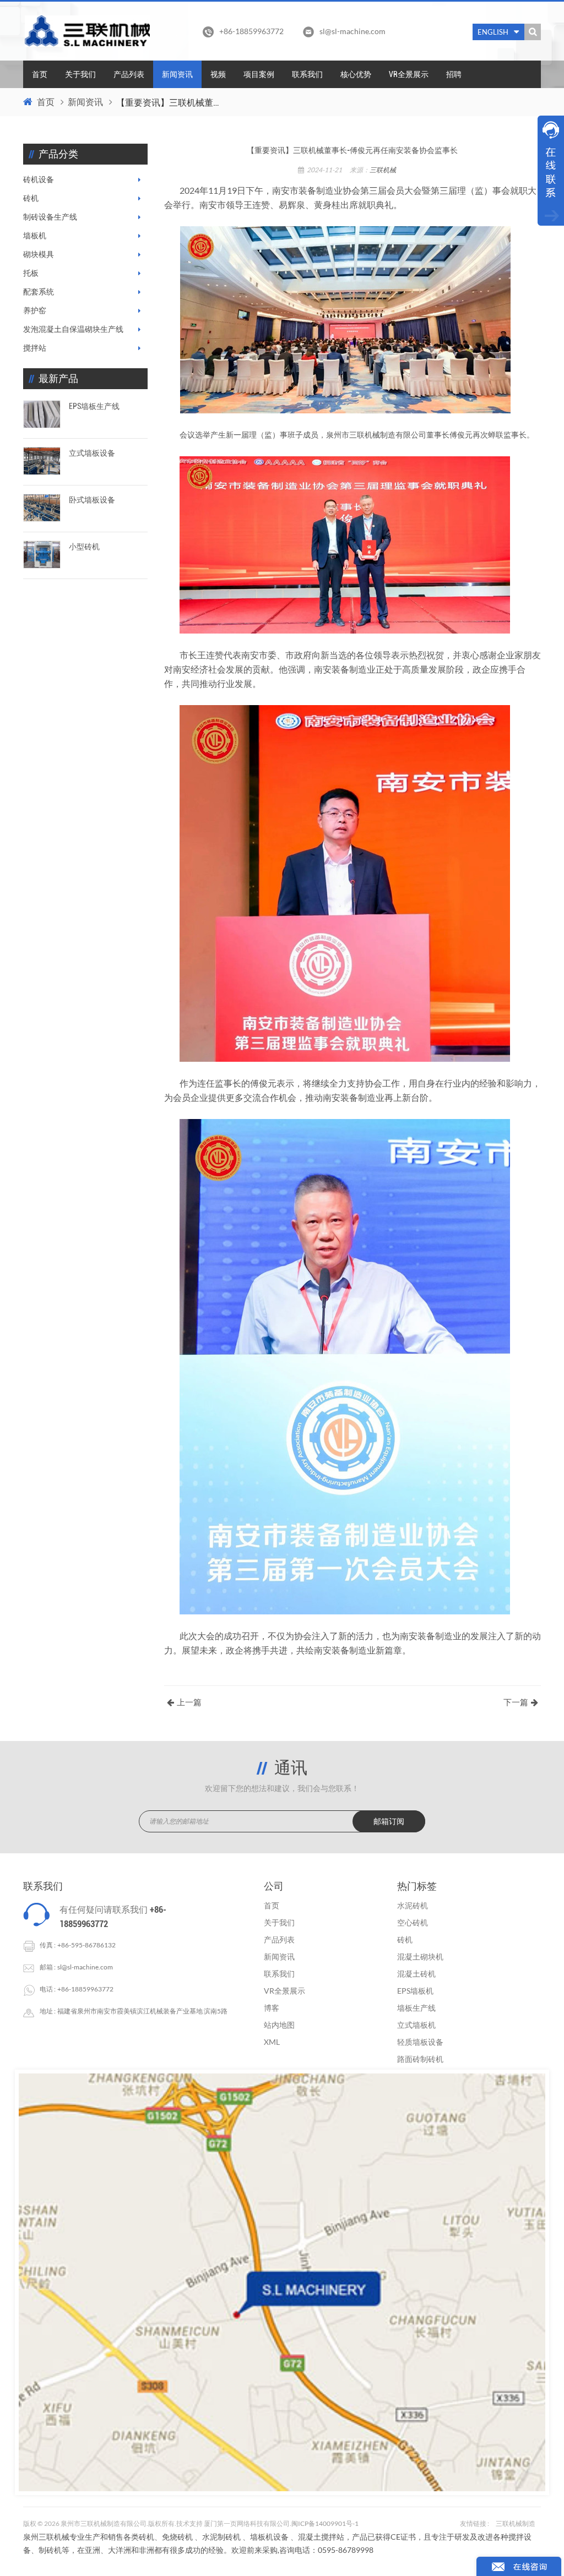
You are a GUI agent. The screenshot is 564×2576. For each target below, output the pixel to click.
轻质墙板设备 (420, 2042)
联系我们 (307, 74)
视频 (218, 74)
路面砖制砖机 (420, 2059)
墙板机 (35, 236)
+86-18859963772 (85, 1989)
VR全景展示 (409, 74)
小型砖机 (84, 547)
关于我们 (80, 74)
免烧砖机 (177, 2537)
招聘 (454, 74)
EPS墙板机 (415, 1991)
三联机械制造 (516, 2523)
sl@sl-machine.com (352, 31)
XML (272, 2042)
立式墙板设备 (92, 453)
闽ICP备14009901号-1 (325, 2523)
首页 (40, 74)
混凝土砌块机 (420, 1956)
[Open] (551, 171)
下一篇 (516, 1702)
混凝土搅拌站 (321, 2537)
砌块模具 (39, 254)
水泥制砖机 (221, 2537)
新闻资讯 (177, 74)
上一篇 (189, 1702)
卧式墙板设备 (92, 500)
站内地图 (279, 2025)
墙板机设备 (269, 2537)
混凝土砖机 (416, 1974)
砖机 (31, 198)
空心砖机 (413, 1922)
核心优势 (356, 74)
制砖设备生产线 (50, 217)
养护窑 (35, 310)
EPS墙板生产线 (94, 406)
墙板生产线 (416, 2008)
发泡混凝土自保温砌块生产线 (73, 329)
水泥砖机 (413, 1905)
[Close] (551, 232)
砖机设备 (39, 179)
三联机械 (383, 170)
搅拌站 (35, 348)
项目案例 (259, 74)
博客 (272, 2008)
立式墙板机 (416, 2025)
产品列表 (129, 74)
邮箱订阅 (389, 1821)
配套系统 (39, 292)
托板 (31, 273)
